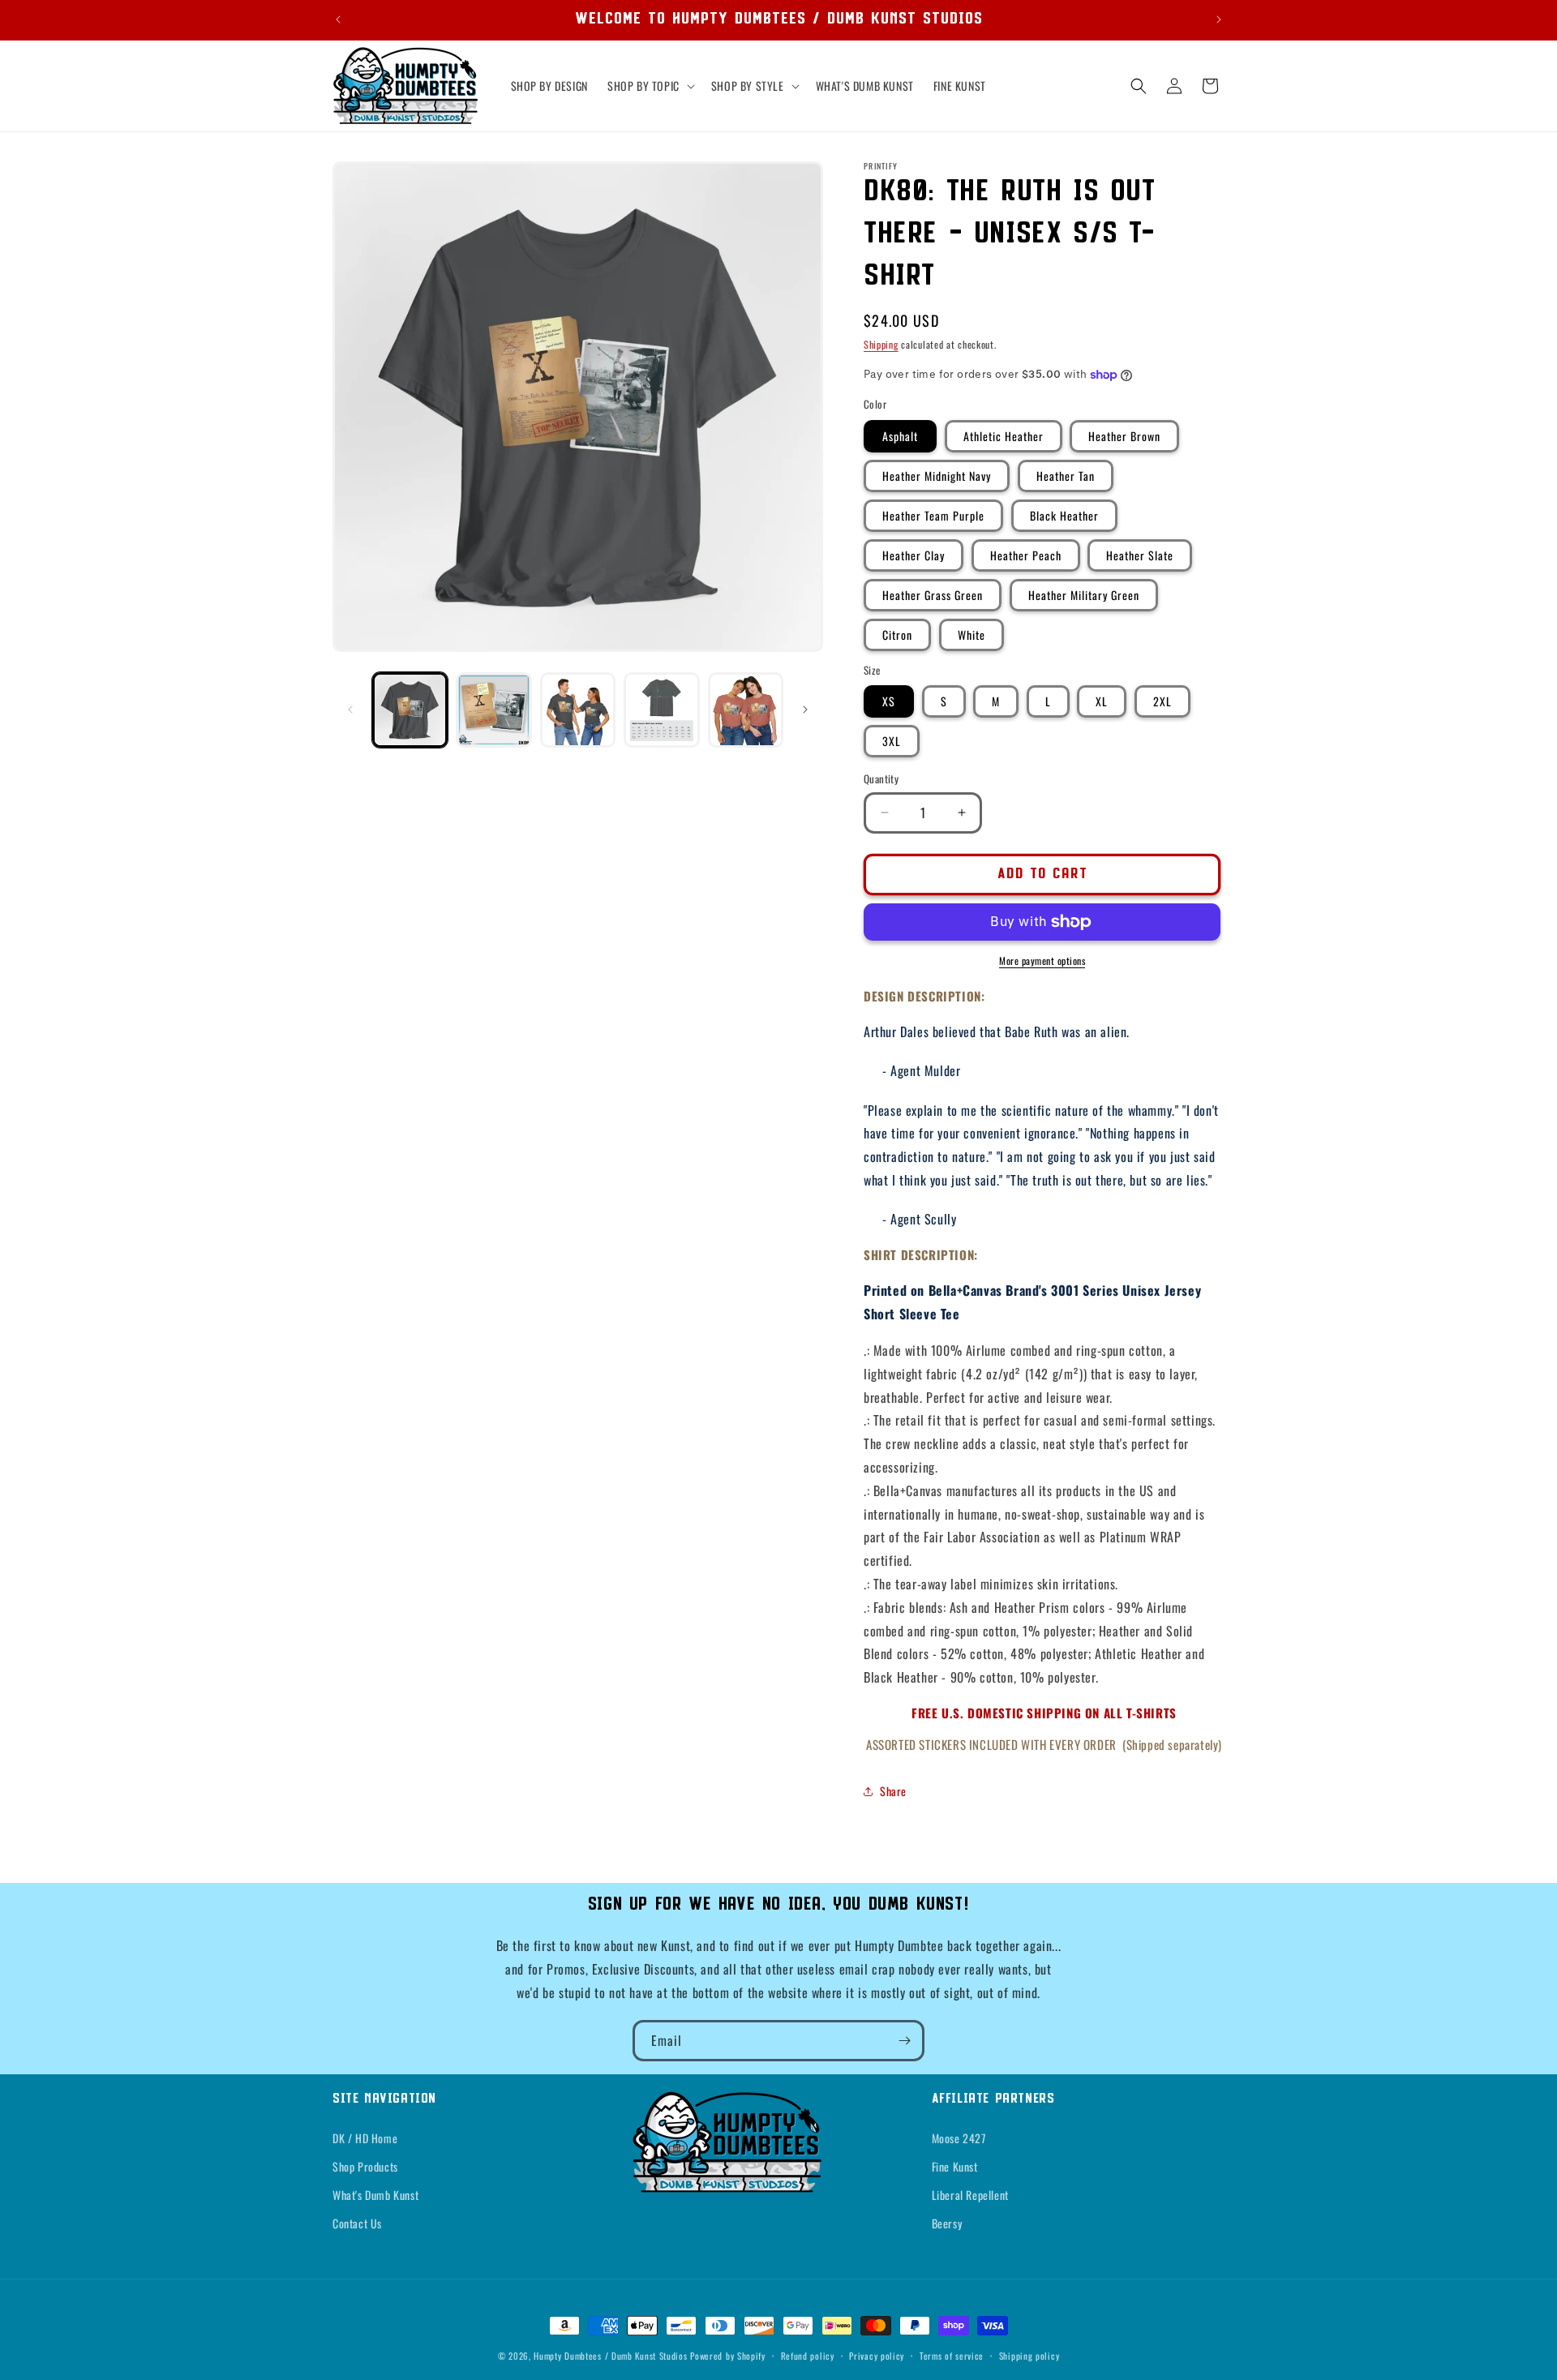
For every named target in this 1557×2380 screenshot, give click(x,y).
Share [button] (893, 1791)
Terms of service (952, 2355)
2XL (1162, 701)
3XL (892, 741)
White (972, 635)
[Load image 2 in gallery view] (493, 710)
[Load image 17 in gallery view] (661, 710)
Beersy (947, 2223)
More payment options (1042, 961)
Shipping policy (1029, 2355)
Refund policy (808, 2355)
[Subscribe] (904, 2041)
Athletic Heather (1004, 436)
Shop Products (365, 2166)
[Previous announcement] (338, 19)
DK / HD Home (365, 2138)
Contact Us (357, 2223)
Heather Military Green (1084, 595)
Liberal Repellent (970, 2195)
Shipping (881, 344)
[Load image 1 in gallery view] (410, 710)
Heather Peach (1026, 555)
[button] (650, 86)
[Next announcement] (1219, 19)
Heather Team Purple (933, 515)
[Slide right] (805, 710)
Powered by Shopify (728, 2356)
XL (1102, 701)
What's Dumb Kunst (375, 2195)
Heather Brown (1124, 436)
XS (889, 701)
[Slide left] (350, 710)
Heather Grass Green (933, 595)
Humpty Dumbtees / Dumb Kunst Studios (610, 2356)
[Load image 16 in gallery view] (578, 710)
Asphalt (900, 436)
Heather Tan (1066, 476)
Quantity (881, 779)
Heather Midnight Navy (937, 476)
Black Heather (1064, 515)
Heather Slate (1140, 555)
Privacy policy (877, 2355)
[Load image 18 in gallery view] (746, 710)
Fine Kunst (955, 2166)
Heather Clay (914, 555)
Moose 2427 (959, 2138)
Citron (897, 635)
